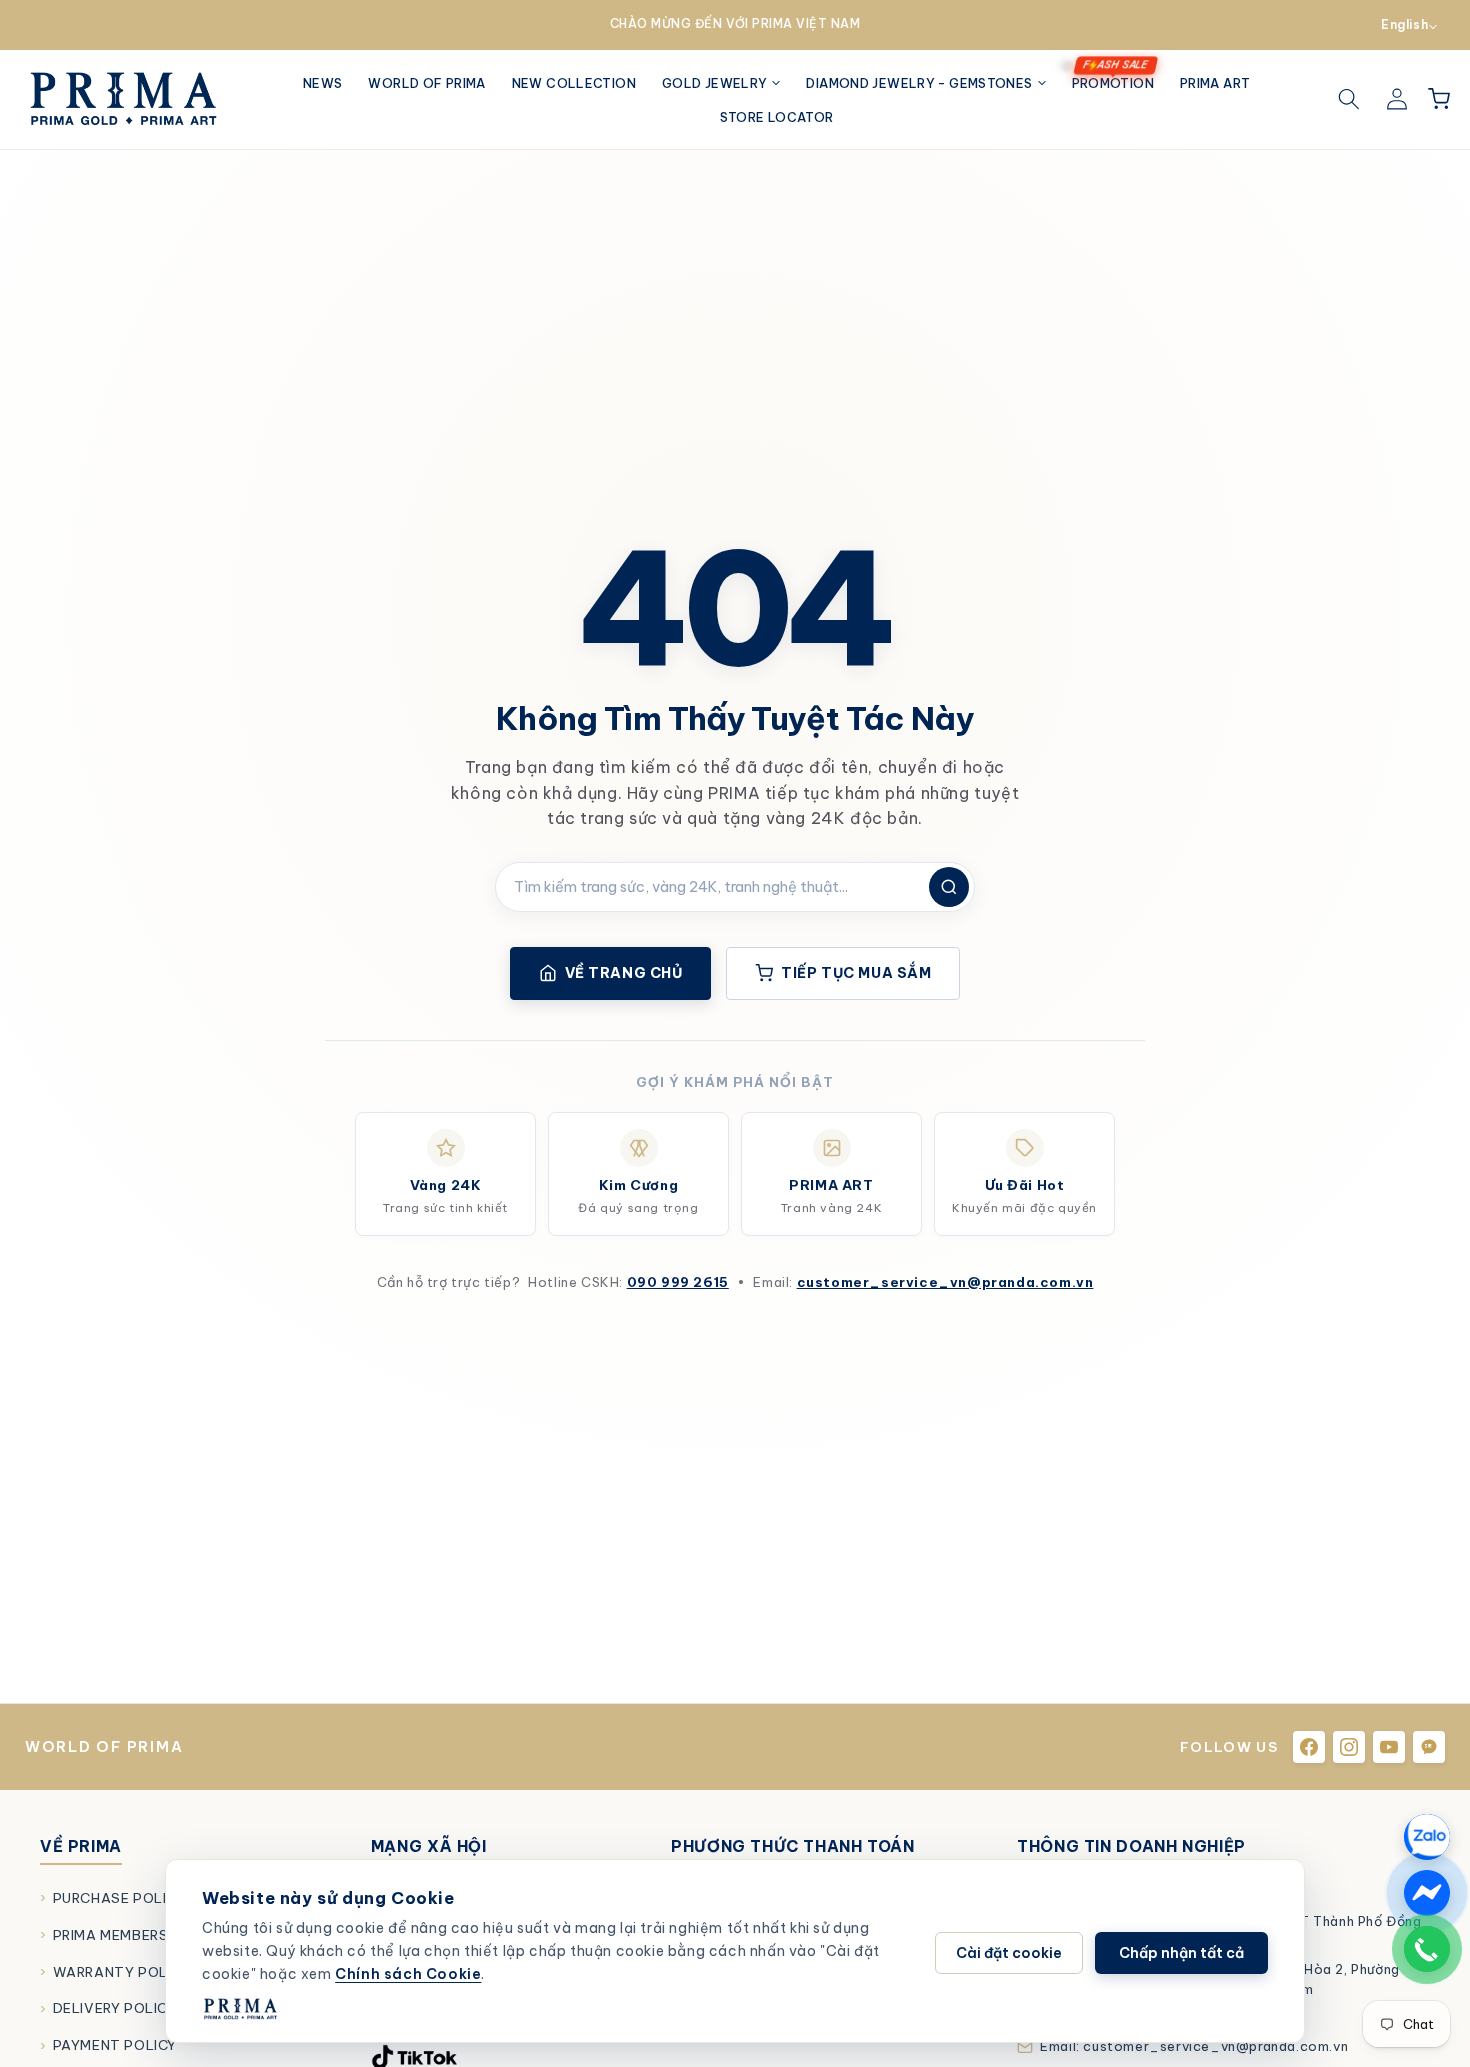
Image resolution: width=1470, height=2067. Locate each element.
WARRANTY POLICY (122, 1972)
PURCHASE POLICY (119, 1898)
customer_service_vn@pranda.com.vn (945, 1282)
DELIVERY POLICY (115, 2008)
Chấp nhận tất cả (1181, 1953)
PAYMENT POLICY (115, 2045)
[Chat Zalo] (1427, 1837)
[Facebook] (1309, 1747)
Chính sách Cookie (408, 1974)
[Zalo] (1429, 1747)
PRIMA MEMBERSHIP (122, 1935)
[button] (721, 83)
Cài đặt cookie (1009, 1953)
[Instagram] (1349, 1747)
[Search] (1349, 99)
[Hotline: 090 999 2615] (1427, 1949)
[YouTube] (1389, 1747)
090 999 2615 (678, 1282)
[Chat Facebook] (1427, 1893)
